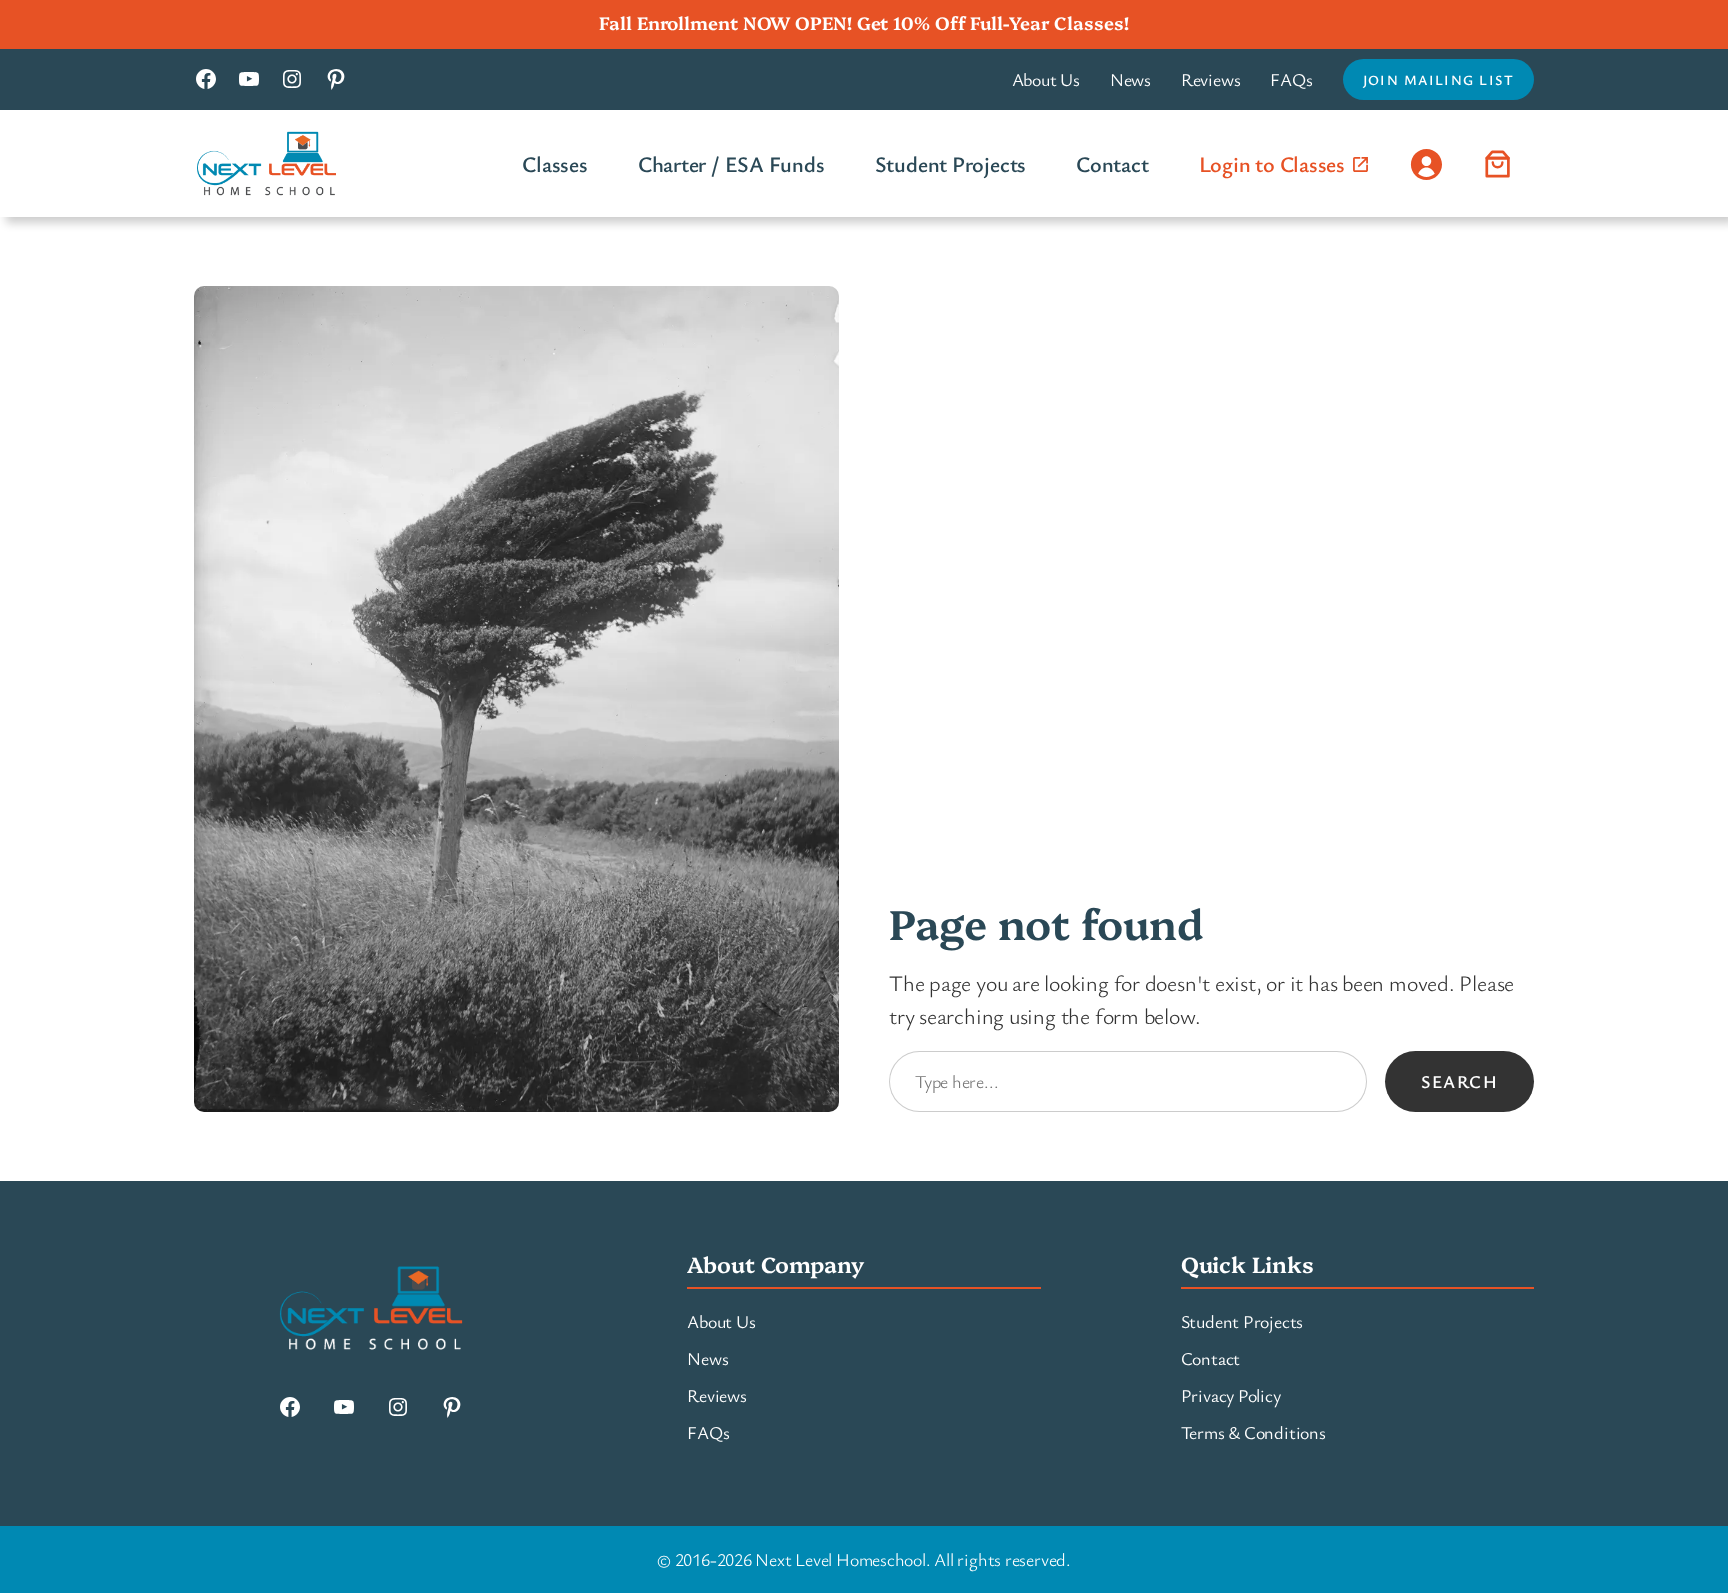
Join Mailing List (1438, 79)
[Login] (1426, 163)
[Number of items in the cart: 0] (1498, 163)
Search (1459, 1081)
